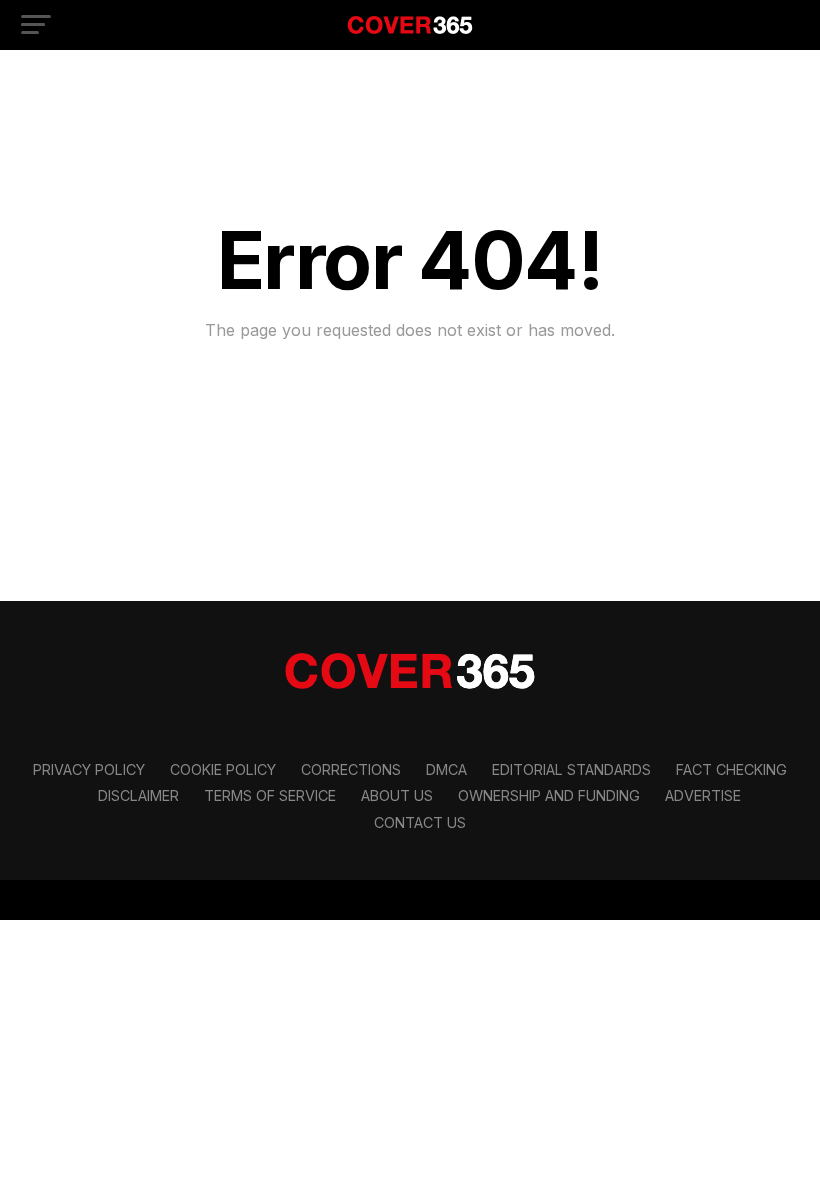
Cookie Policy (223, 769)
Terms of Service (270, 795)
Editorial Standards (571, 769)
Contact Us (420, 822)
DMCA (446, 769)
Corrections (351, 769)
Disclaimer (138, 795)
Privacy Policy (89, 769)
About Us (397, 795)
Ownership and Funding (549, 795)
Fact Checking (731, 769)
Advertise (703, 795)
